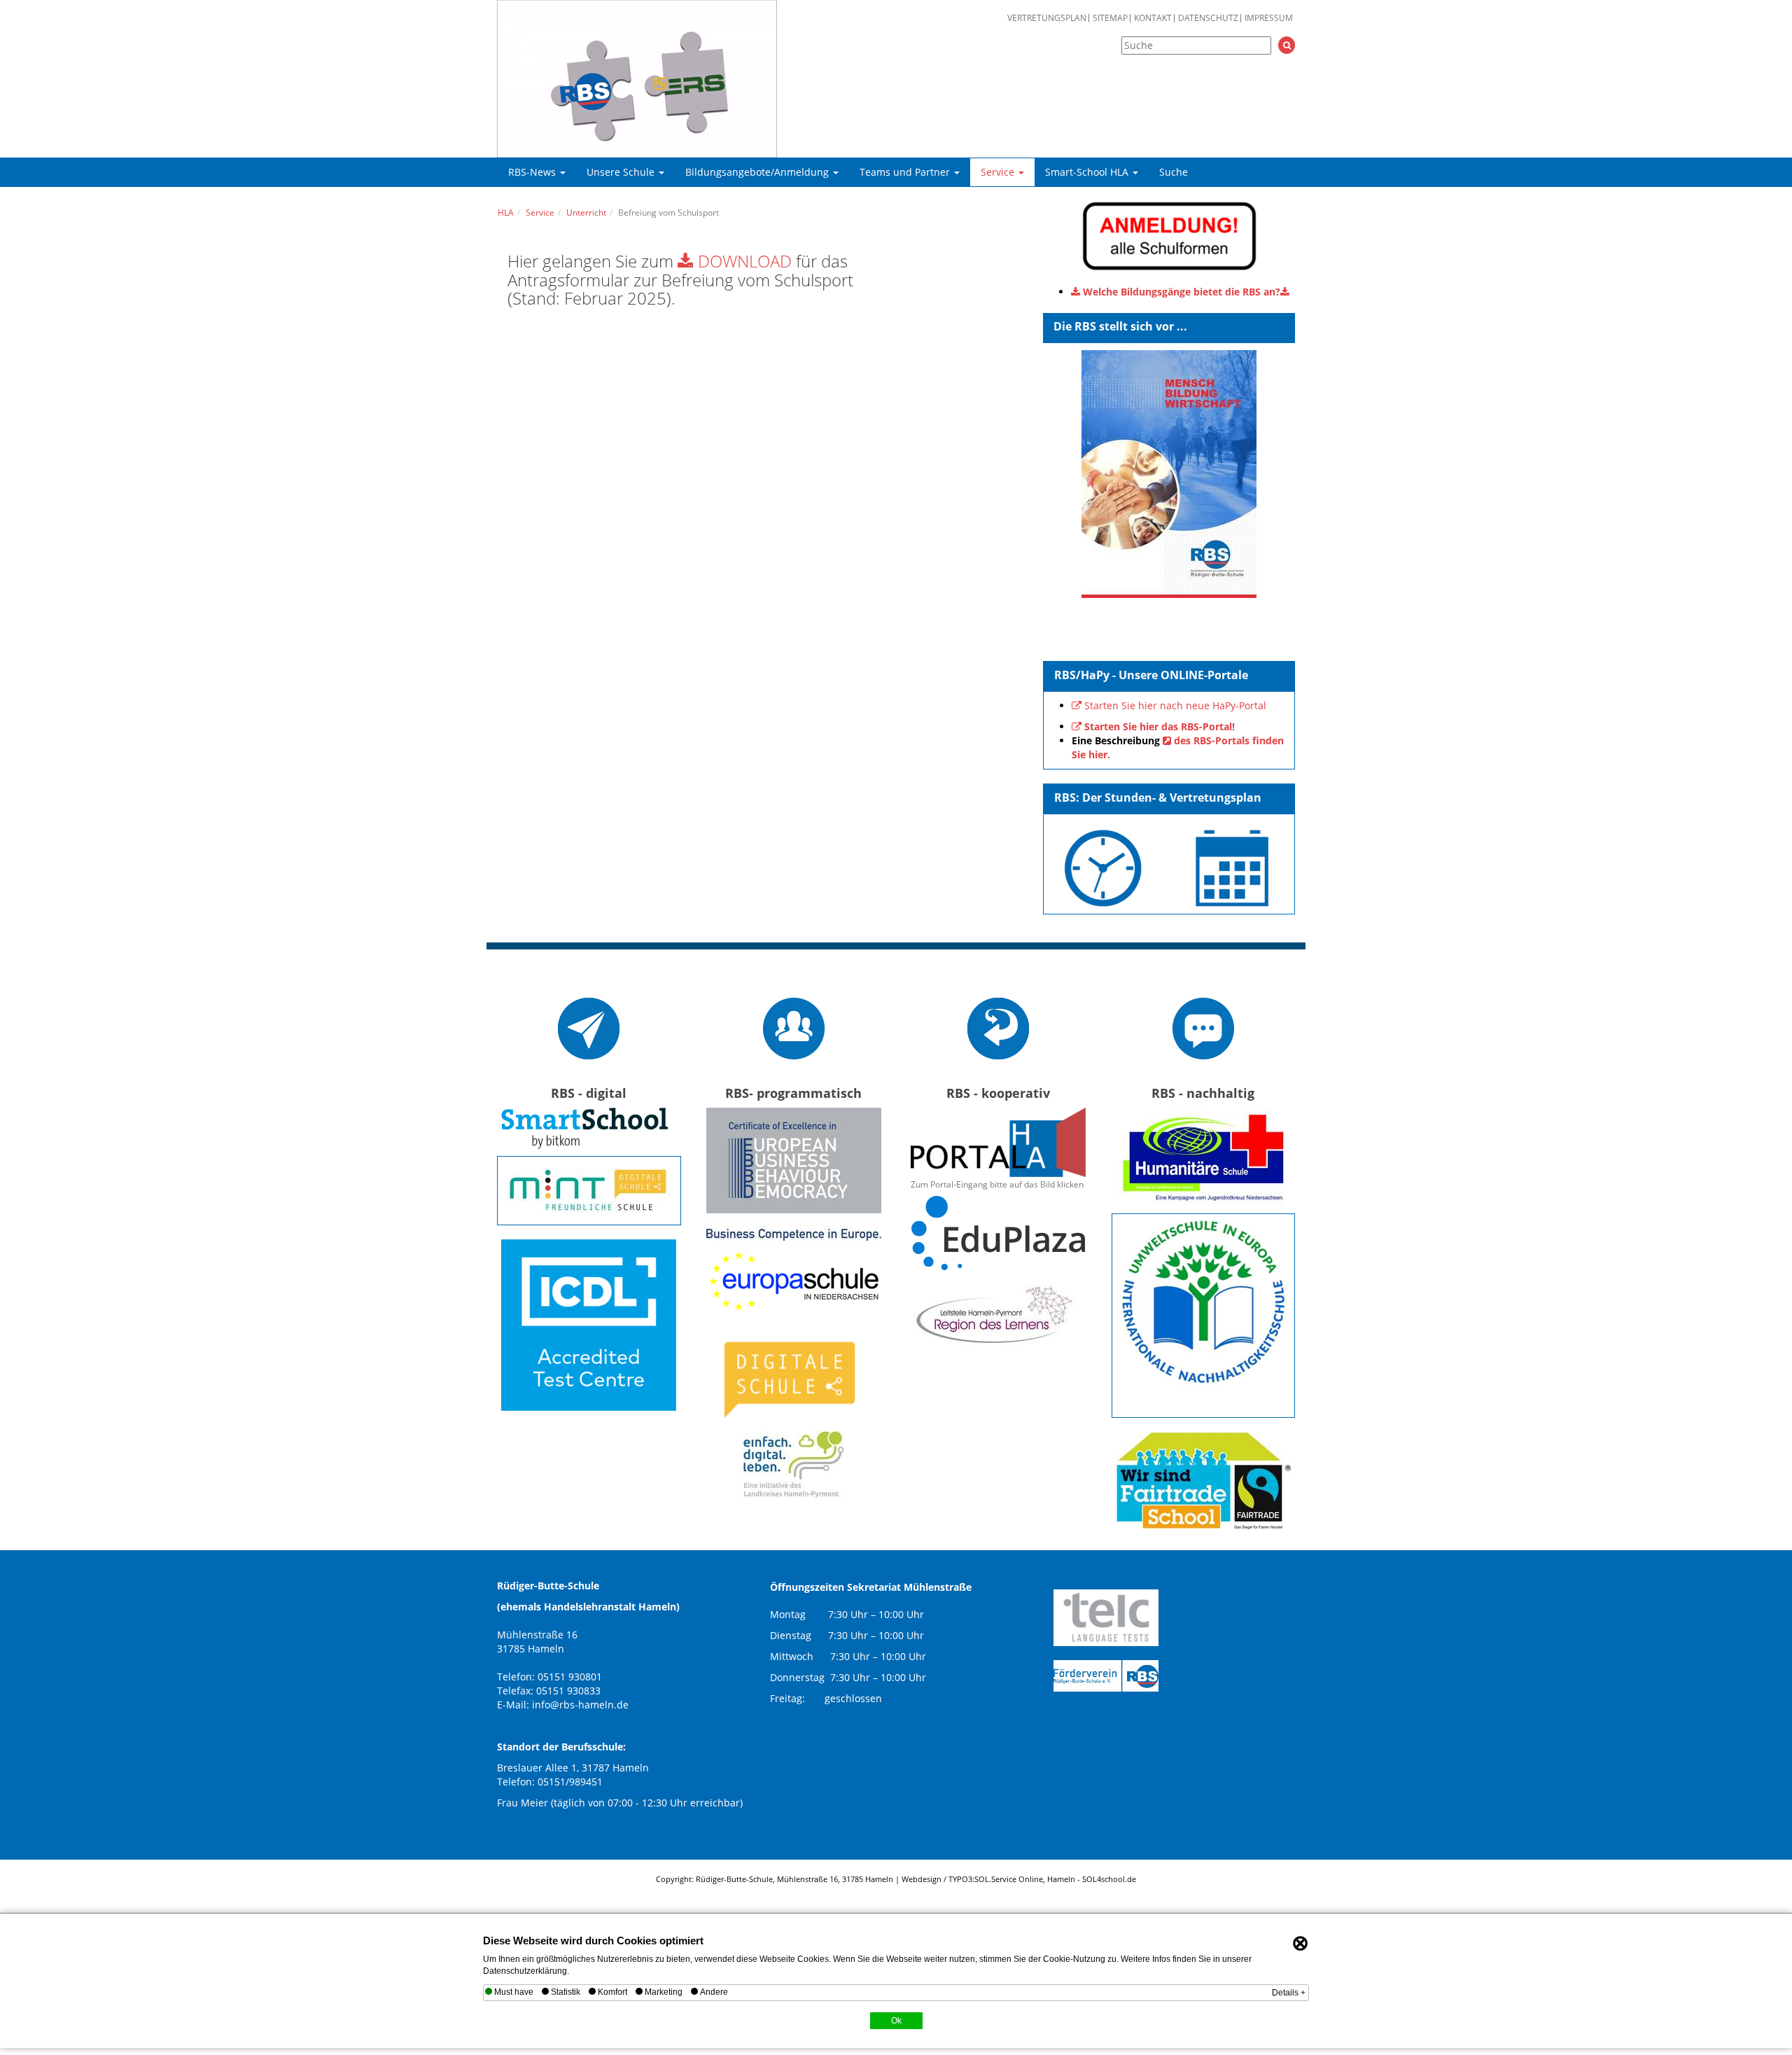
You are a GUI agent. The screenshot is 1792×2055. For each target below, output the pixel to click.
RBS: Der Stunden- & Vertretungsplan (1158, 797)
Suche (1174, 172)
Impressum (1269, 18)
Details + (1289, 1993)
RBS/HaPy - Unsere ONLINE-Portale (1151, 675)
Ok (896, 2021)
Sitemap (1110, 18)
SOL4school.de (1109, 1879)
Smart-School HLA (1088, 172)
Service (999, 172)
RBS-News (533, 172)
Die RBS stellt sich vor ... (1120, 326)
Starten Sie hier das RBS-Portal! (1160, 726)
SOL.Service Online (1009, 1879)
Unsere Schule (622, 172)
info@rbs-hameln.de (580, 1705)
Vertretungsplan (1047, 18)
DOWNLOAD (745, 261)
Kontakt (1153, 18)
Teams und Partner (906, 172)
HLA (506, 213)
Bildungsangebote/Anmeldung (758, 172)
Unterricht (586, 213)
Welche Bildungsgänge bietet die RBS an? (1182, 292)
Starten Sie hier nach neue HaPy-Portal (1175, 705)
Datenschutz (1208, 18)
